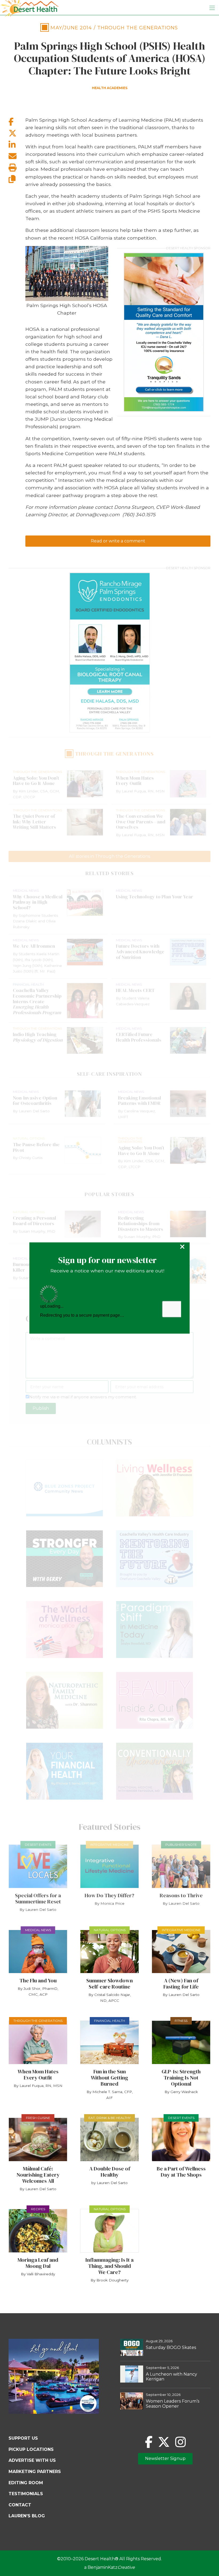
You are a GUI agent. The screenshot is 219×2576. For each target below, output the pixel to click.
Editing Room (26, 2483)
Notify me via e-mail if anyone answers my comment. (83, 1397)
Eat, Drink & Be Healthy (109, 2118)
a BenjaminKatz (109, 2567)
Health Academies (110, 88)
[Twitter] (164, 2442)
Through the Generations (138, 28)
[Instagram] (180, 2442)
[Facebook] (149, 2442)
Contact (20, 2505)
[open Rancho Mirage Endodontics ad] (109, 653)
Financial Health (109, 2021)
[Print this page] (17, 168)
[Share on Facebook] (17, 122)
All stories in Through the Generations (109, 856)
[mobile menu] (212, 8)
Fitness (181, 2021)
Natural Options (110, 1930)
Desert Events (38, 1845)
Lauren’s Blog (27, 2516)
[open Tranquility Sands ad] (164, 332)
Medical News (38, 1930)
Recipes (38, 2209)
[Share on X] (17, 133)
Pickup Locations (31, 2449)
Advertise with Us (32, 2460)
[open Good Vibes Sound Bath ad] (54, 2412)
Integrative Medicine (110, 1845)
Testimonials (26, 2494)
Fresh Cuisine (38, 2118)
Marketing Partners (35, 2472)
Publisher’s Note (181, 1845)
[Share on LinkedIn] (17, 145)
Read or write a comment (118, 541)
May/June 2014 (71, 28)
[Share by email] (17, 156)
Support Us (23, 2438)
